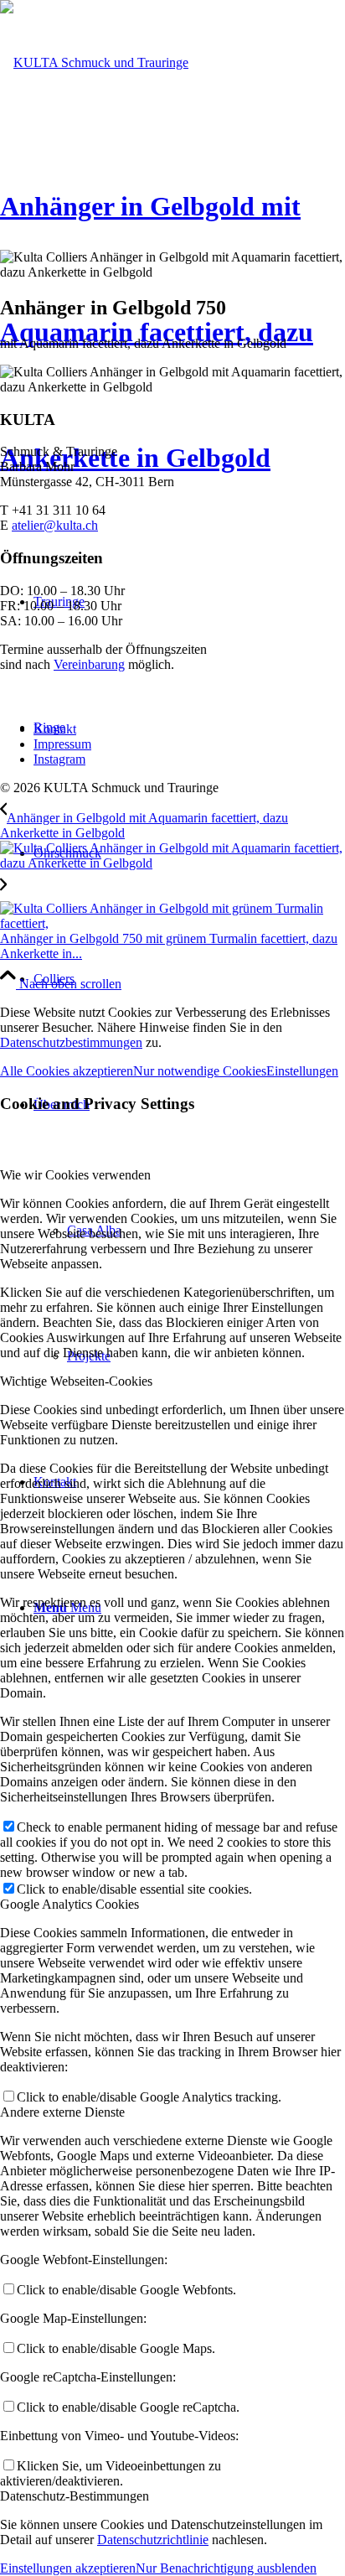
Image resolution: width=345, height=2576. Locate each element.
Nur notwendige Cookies (200, 1071)
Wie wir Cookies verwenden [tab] (75, 1175)
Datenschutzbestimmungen (71, 1042)
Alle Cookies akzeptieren (67, 1071)
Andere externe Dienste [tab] (62, 2112)
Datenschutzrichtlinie (153, 2540)
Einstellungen (302, 1071)
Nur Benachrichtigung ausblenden (226, 2568)
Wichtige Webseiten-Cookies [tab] (76, 1381)
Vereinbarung (89, 664)
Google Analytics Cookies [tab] (70, 1904)
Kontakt (55, 729)
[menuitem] (189, 979)
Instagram (59, 759)
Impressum (62, 744)
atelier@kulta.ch (55, 525)
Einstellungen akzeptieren (68, 2568)
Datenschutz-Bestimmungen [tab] (75, 2496)
